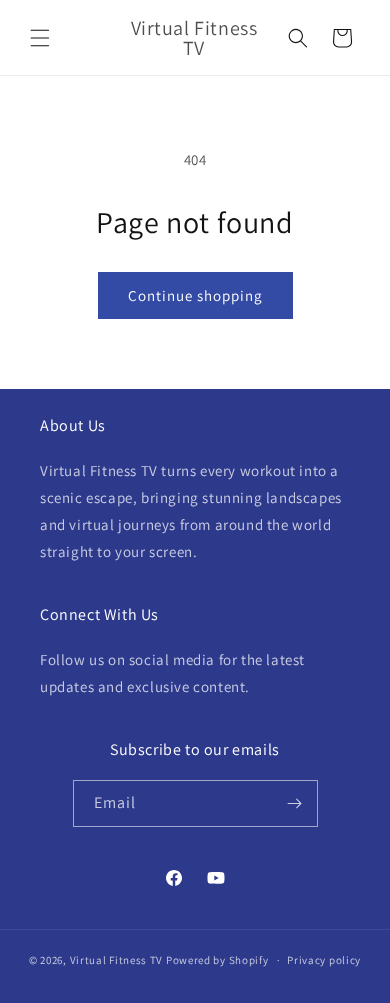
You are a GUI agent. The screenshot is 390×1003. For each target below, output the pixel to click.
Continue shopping (195, 295)
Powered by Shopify (217, 960)
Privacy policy (324, 960)
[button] (40, 38)
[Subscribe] (295, 803)
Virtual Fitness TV (117, 960)
